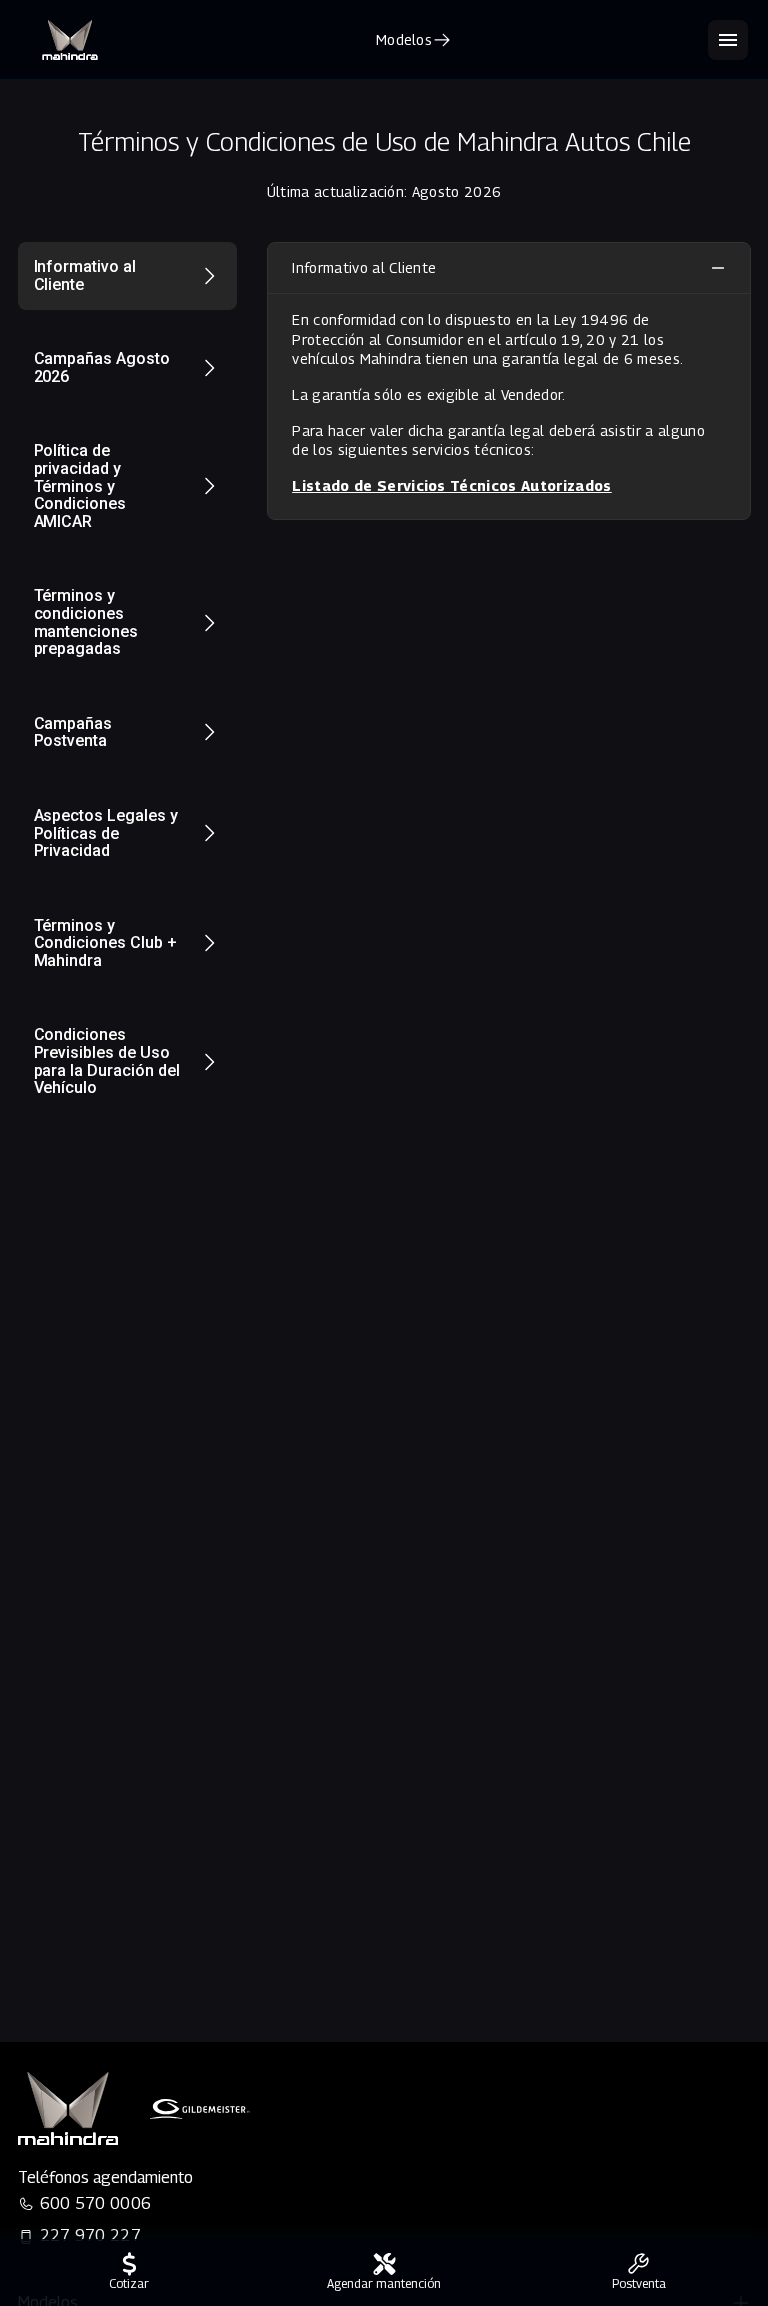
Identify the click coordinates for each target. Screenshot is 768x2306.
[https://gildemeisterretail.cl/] (200, 2109)
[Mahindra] (70, 40)
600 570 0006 (96, 2203)
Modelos (404, 39)
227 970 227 (91, 2235)
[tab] (128, 276)
